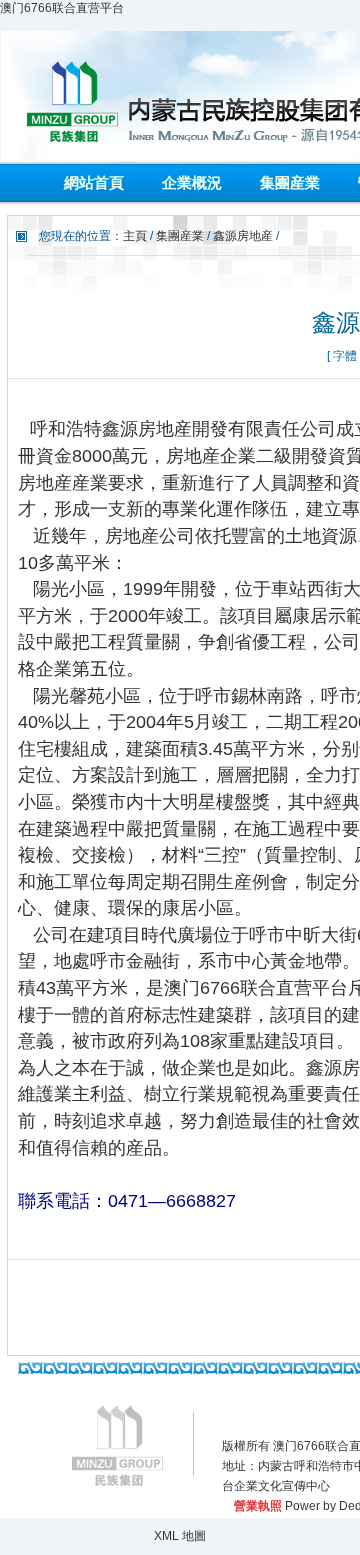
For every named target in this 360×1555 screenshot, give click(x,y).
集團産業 (290, 183)
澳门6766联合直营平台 (62, 8)
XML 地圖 (180, 1536)
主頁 (135, 236)
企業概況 (192, 183)
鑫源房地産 (243, 236)
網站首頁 (94, 183)
